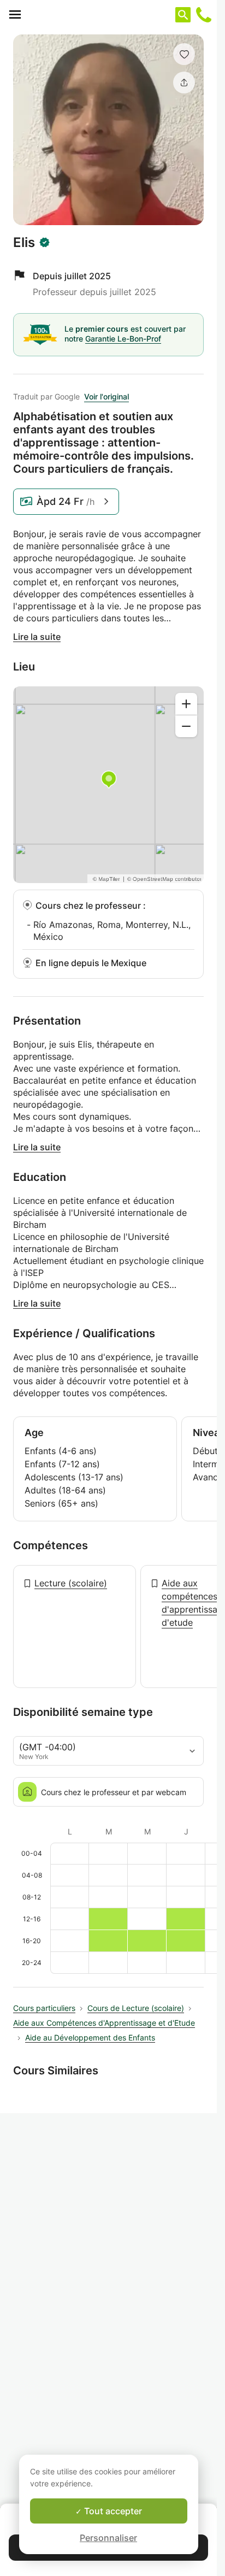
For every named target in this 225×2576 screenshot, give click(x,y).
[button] (184, 54)
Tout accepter (112, 2511)
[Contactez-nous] (204, 15)
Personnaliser (108, 2538)
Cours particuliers (44, 2008)
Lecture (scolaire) (71, 1583)
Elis (24, 243)
